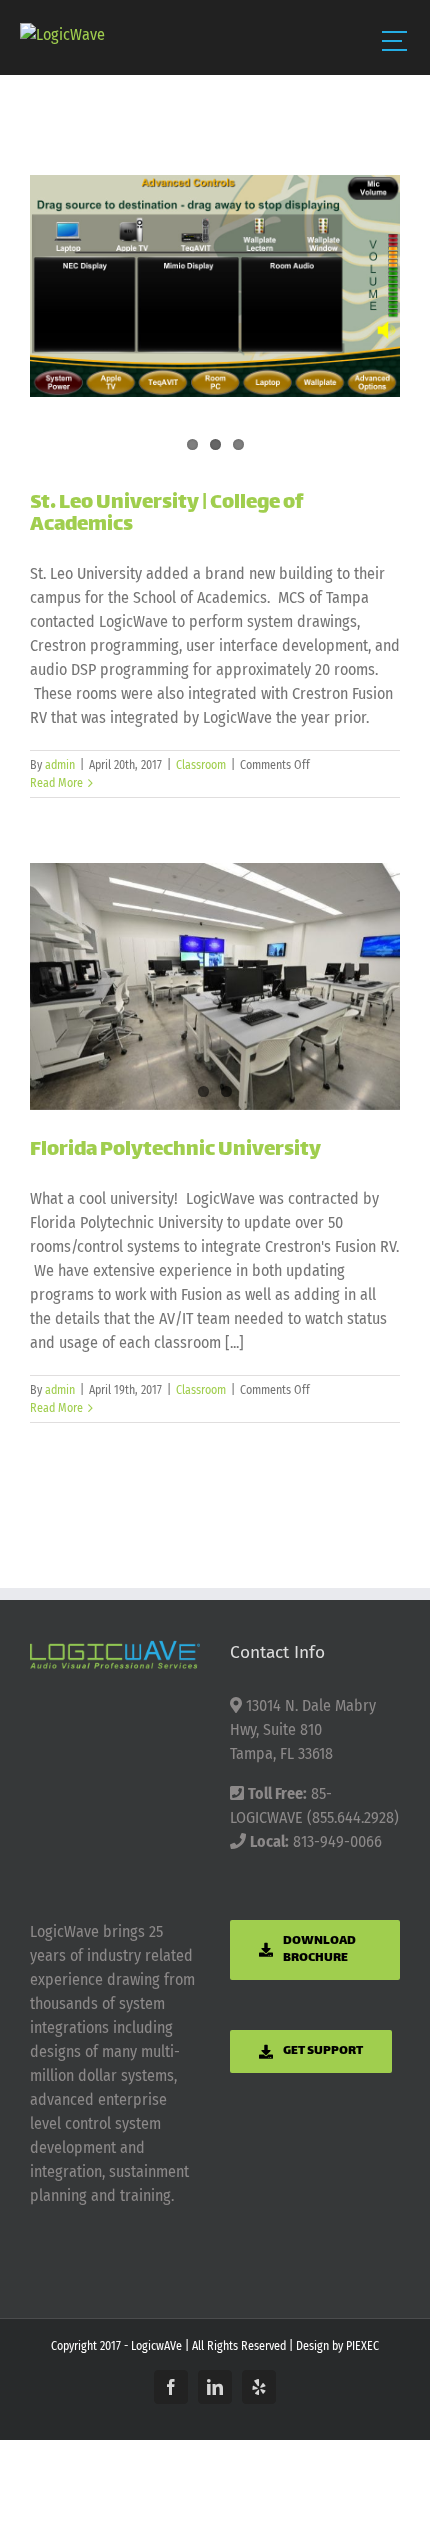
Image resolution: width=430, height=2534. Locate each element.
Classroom (201, 765)
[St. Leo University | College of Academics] (215, 286)
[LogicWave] (62, 34)
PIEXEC (362, 2346)
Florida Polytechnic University (175, 1150)
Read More (56, 783)
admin (60, 765)
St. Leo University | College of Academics (166, 514)
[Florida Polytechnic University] (215, 986)
